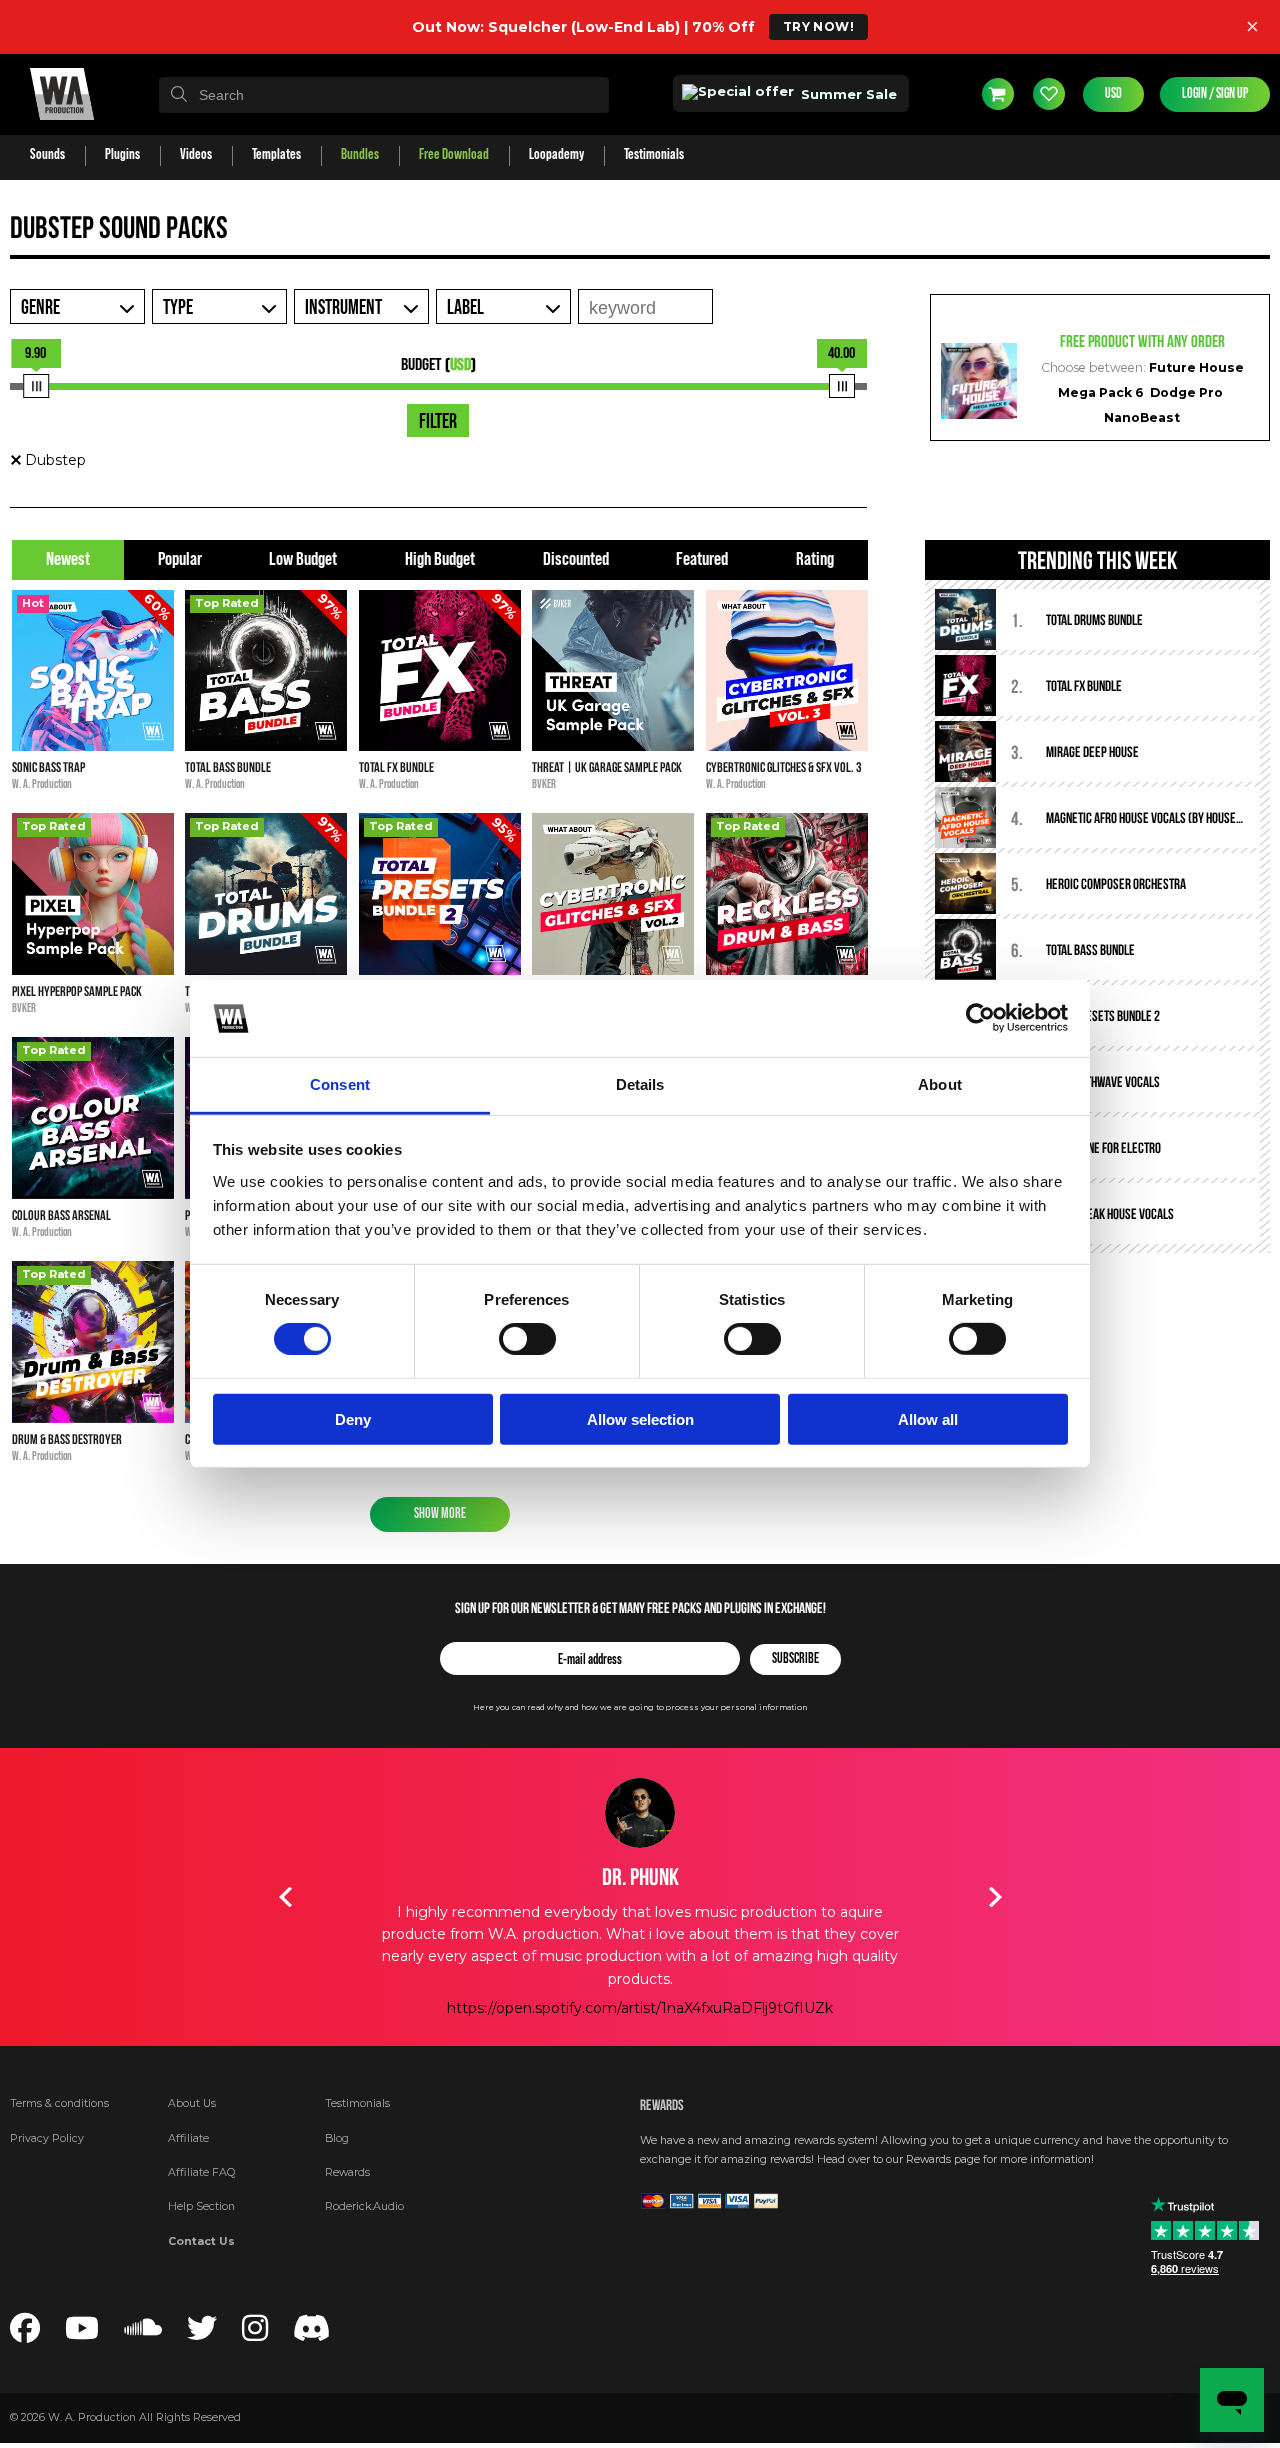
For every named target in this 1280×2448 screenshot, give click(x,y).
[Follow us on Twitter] (202, 2334)
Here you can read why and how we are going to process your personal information (640, 1707)
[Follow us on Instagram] (255, 2334)
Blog (337, 2138)
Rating (815, 559)
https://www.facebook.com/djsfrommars (640, 2008)
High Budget (440, 559)
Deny (353, 1418)
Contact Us (201, 2241)
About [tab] (940, 1084)
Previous (285, 1897)
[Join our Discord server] (312, 2334)
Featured (702, 559)
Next (995, 1897)
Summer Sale (847, 94)
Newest (68, 559)
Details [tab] (640, 1084)
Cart (998, 94)
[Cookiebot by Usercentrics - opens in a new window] (980, 1018)
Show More (440, 1514)
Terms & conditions (59, 2103)
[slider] (36, 386)
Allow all (928, 1418)
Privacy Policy (47, 2138)
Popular (180, 559)
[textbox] (384, 95)
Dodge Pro (1186, 392)
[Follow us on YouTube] (82, 2334)
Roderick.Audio (364, 2206)
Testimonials (357, 2103)
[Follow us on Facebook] (25, 2334)
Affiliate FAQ (201, 2172)
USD (1113, 94)
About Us (192, 2103)
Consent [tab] (340, 1084)
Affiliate (188, 2138)
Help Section (201, 2206)
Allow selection (640, 1418)
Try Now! (818, 26)
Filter (438, 422)
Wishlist (1049, 94)
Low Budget (303, 559)
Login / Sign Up (1215, 94)
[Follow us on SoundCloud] (143, 2334)
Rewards (347, 2172)
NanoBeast (1142, 417)
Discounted (576, 559)
